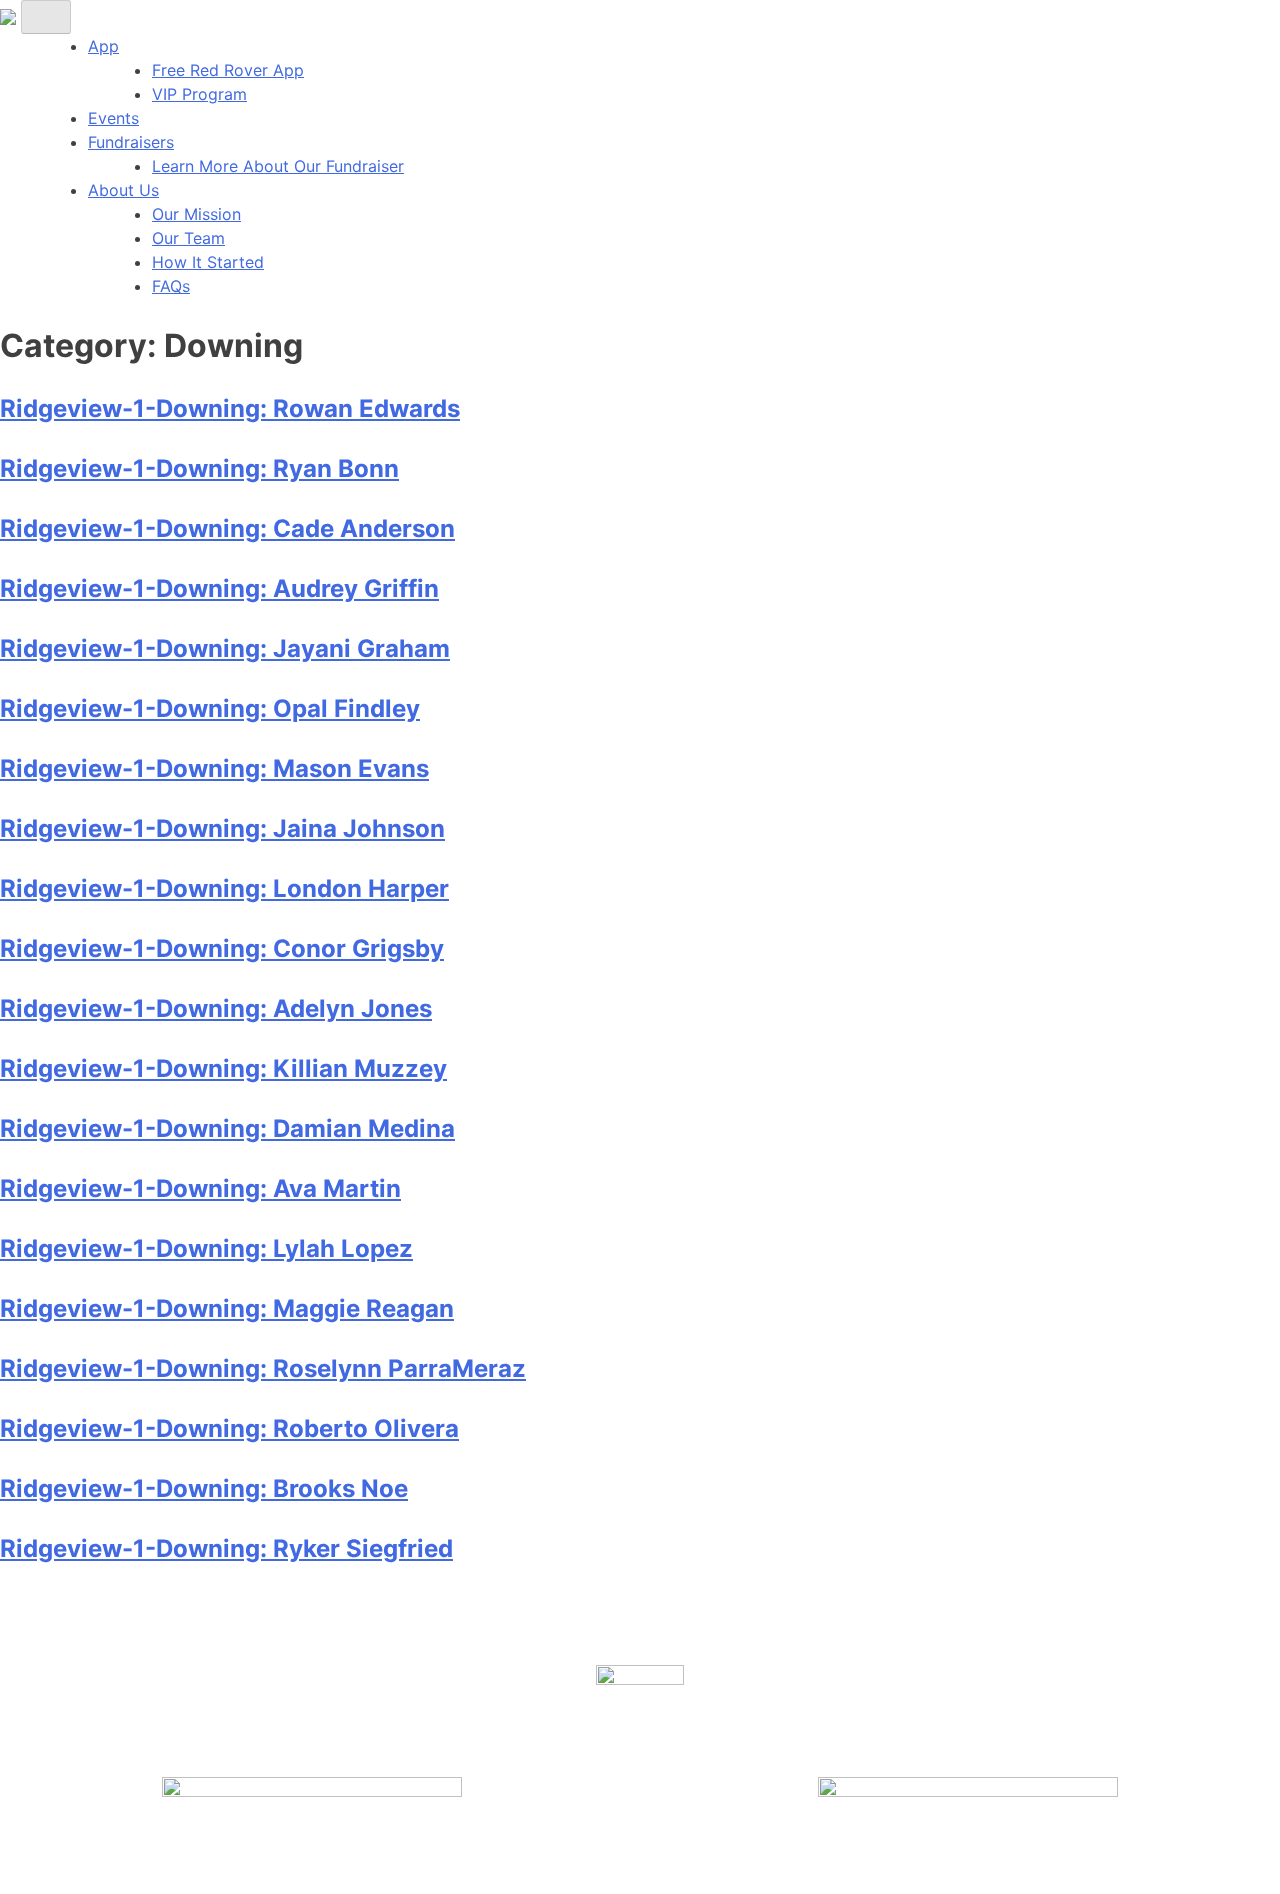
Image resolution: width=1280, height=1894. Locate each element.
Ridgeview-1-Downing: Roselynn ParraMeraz (263, 1368)
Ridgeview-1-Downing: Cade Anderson (227, 528)
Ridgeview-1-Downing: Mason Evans (214, 768)
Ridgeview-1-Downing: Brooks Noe (204, 1488)
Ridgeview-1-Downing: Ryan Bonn (199, 468)
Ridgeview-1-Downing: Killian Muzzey (223, 1068)
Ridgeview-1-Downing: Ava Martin (200, 1188)
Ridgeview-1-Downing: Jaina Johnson (222, 828)
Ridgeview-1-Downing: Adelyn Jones (216, 1008)
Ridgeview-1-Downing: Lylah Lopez (206, 1248)
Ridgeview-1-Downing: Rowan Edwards (230, 408)
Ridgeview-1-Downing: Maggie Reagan (227, 1308)
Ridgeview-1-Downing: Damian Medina (227, 1128)
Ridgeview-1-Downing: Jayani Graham (225, 648)
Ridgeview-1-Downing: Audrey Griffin (219, 588)
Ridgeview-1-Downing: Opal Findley (210, 708)
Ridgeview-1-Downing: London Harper (224, 888)
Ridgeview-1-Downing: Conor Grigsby (222, 948)
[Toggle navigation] (46, 17)
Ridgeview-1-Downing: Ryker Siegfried (226, 1548)
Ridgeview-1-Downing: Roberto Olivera (229, 1428)
